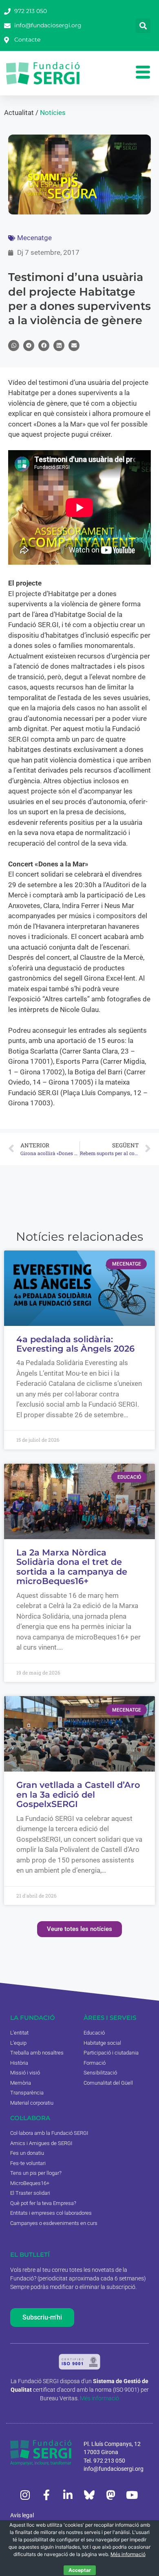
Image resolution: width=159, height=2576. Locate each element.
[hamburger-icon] (143, 73)
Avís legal (22, 2515)
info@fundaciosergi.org (114, 2469)
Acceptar (80, 2570)
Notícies (53, 113)
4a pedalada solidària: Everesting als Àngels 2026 (75, 1344)
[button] (143, 26)
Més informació (99, 2398)
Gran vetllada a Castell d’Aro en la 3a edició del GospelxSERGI (78, 1794)
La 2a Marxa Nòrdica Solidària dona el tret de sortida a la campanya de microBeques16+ (72, 1567)
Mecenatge (34, 238)
